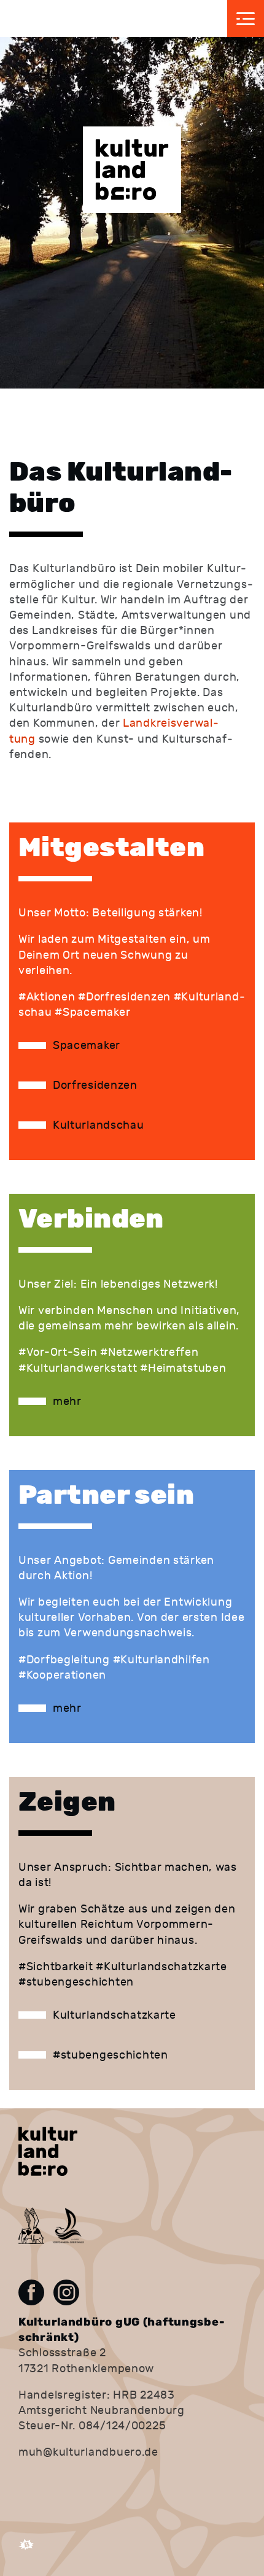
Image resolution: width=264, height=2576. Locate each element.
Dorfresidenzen (95, 1085)
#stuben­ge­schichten (111, 2055)
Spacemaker (87, 1046)
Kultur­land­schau (99, 1125)
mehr (67, 1402)
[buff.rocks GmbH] (26, 2550)
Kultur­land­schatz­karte (115, 2015)
